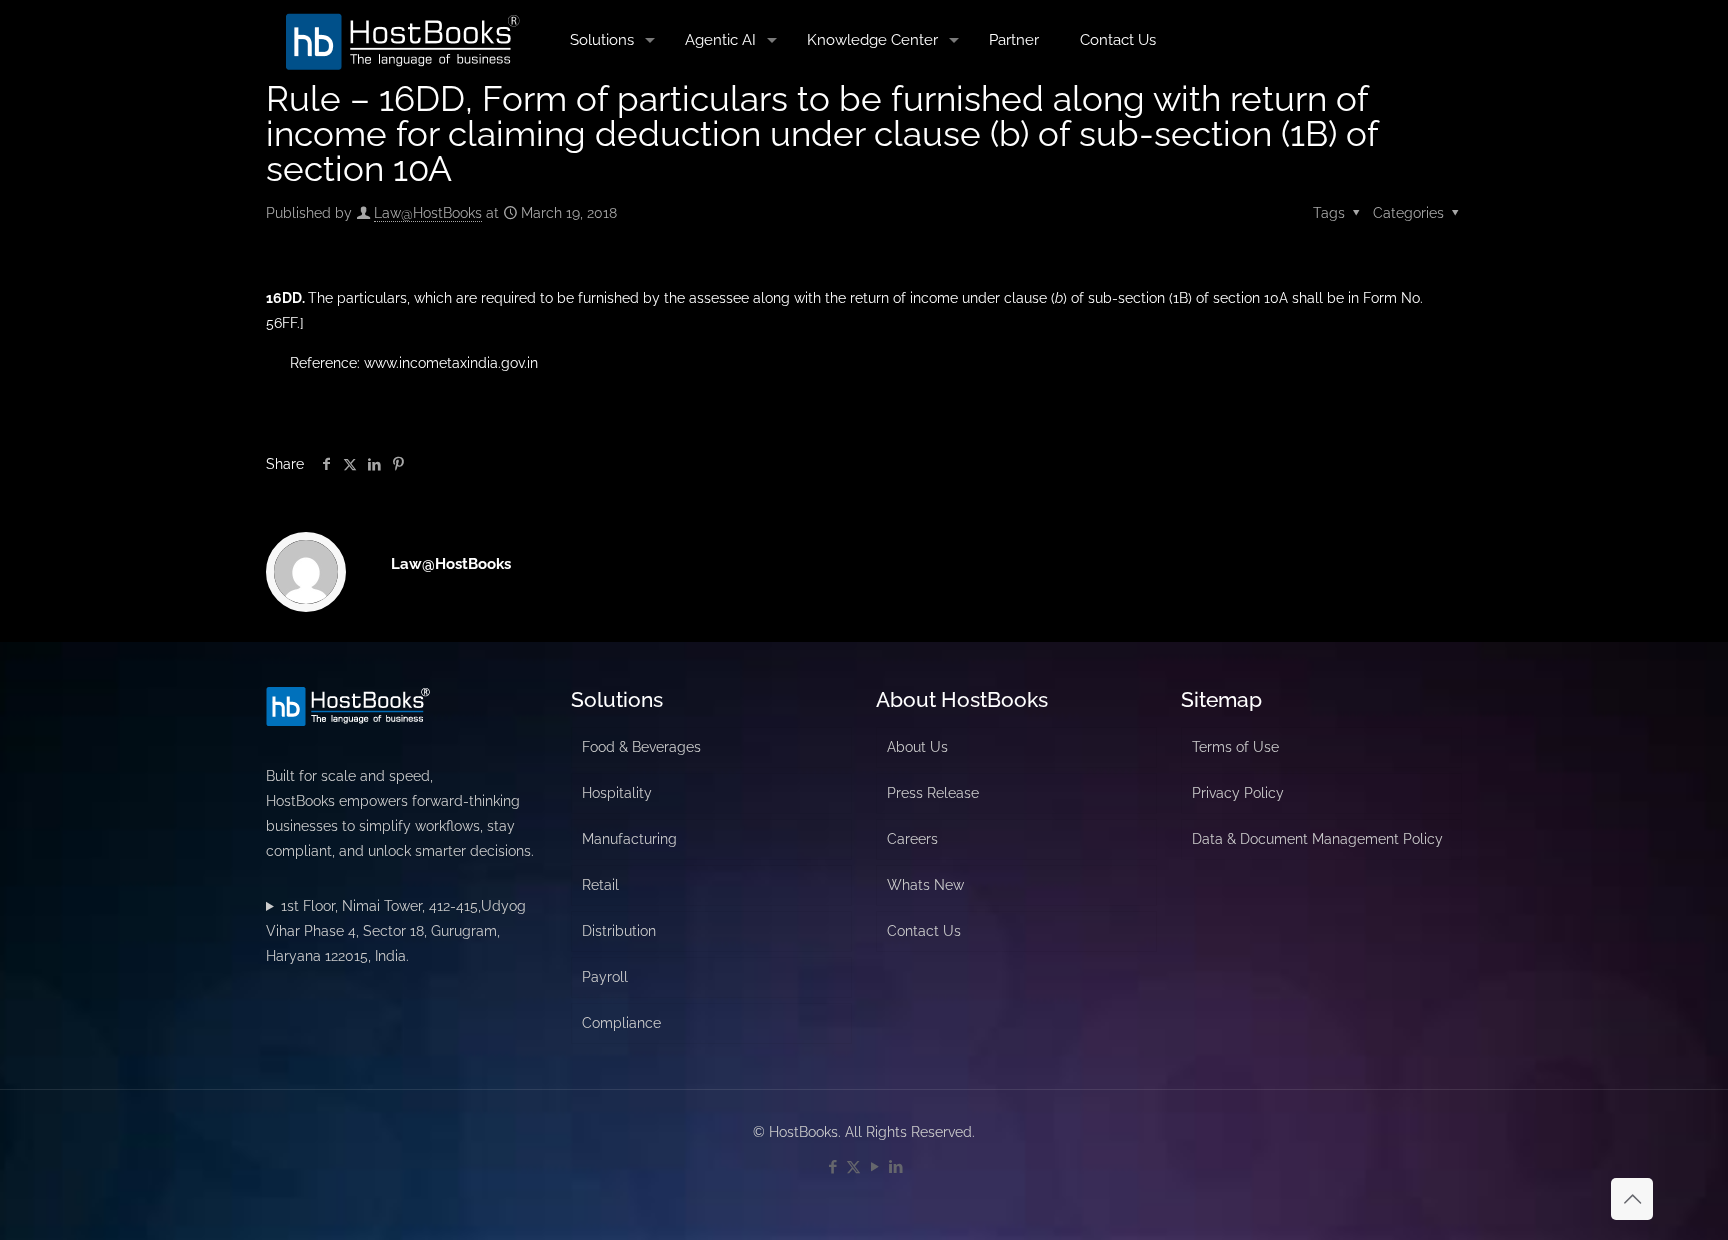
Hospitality (617, 793)
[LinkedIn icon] (895, 1167)
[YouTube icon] (874, 1167)
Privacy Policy (1238, 793)
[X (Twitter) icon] (853, 1167)
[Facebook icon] (832, 1167)
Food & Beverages (641, 747)
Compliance (621, 1023)
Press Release (933, 793)
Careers (912, 839)
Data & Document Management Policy (1317, 839)
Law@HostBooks (428, 213)
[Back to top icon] (1632, 1199)
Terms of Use (1235, 747)
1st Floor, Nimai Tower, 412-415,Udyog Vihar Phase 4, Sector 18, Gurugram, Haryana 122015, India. (396, 931)
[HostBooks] (403, 40)
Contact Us (924, 931)
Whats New (925, 885)
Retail (600, 885)
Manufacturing (629, 839)
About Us (917, 747)
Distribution (619, 931)
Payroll (605, 977)
